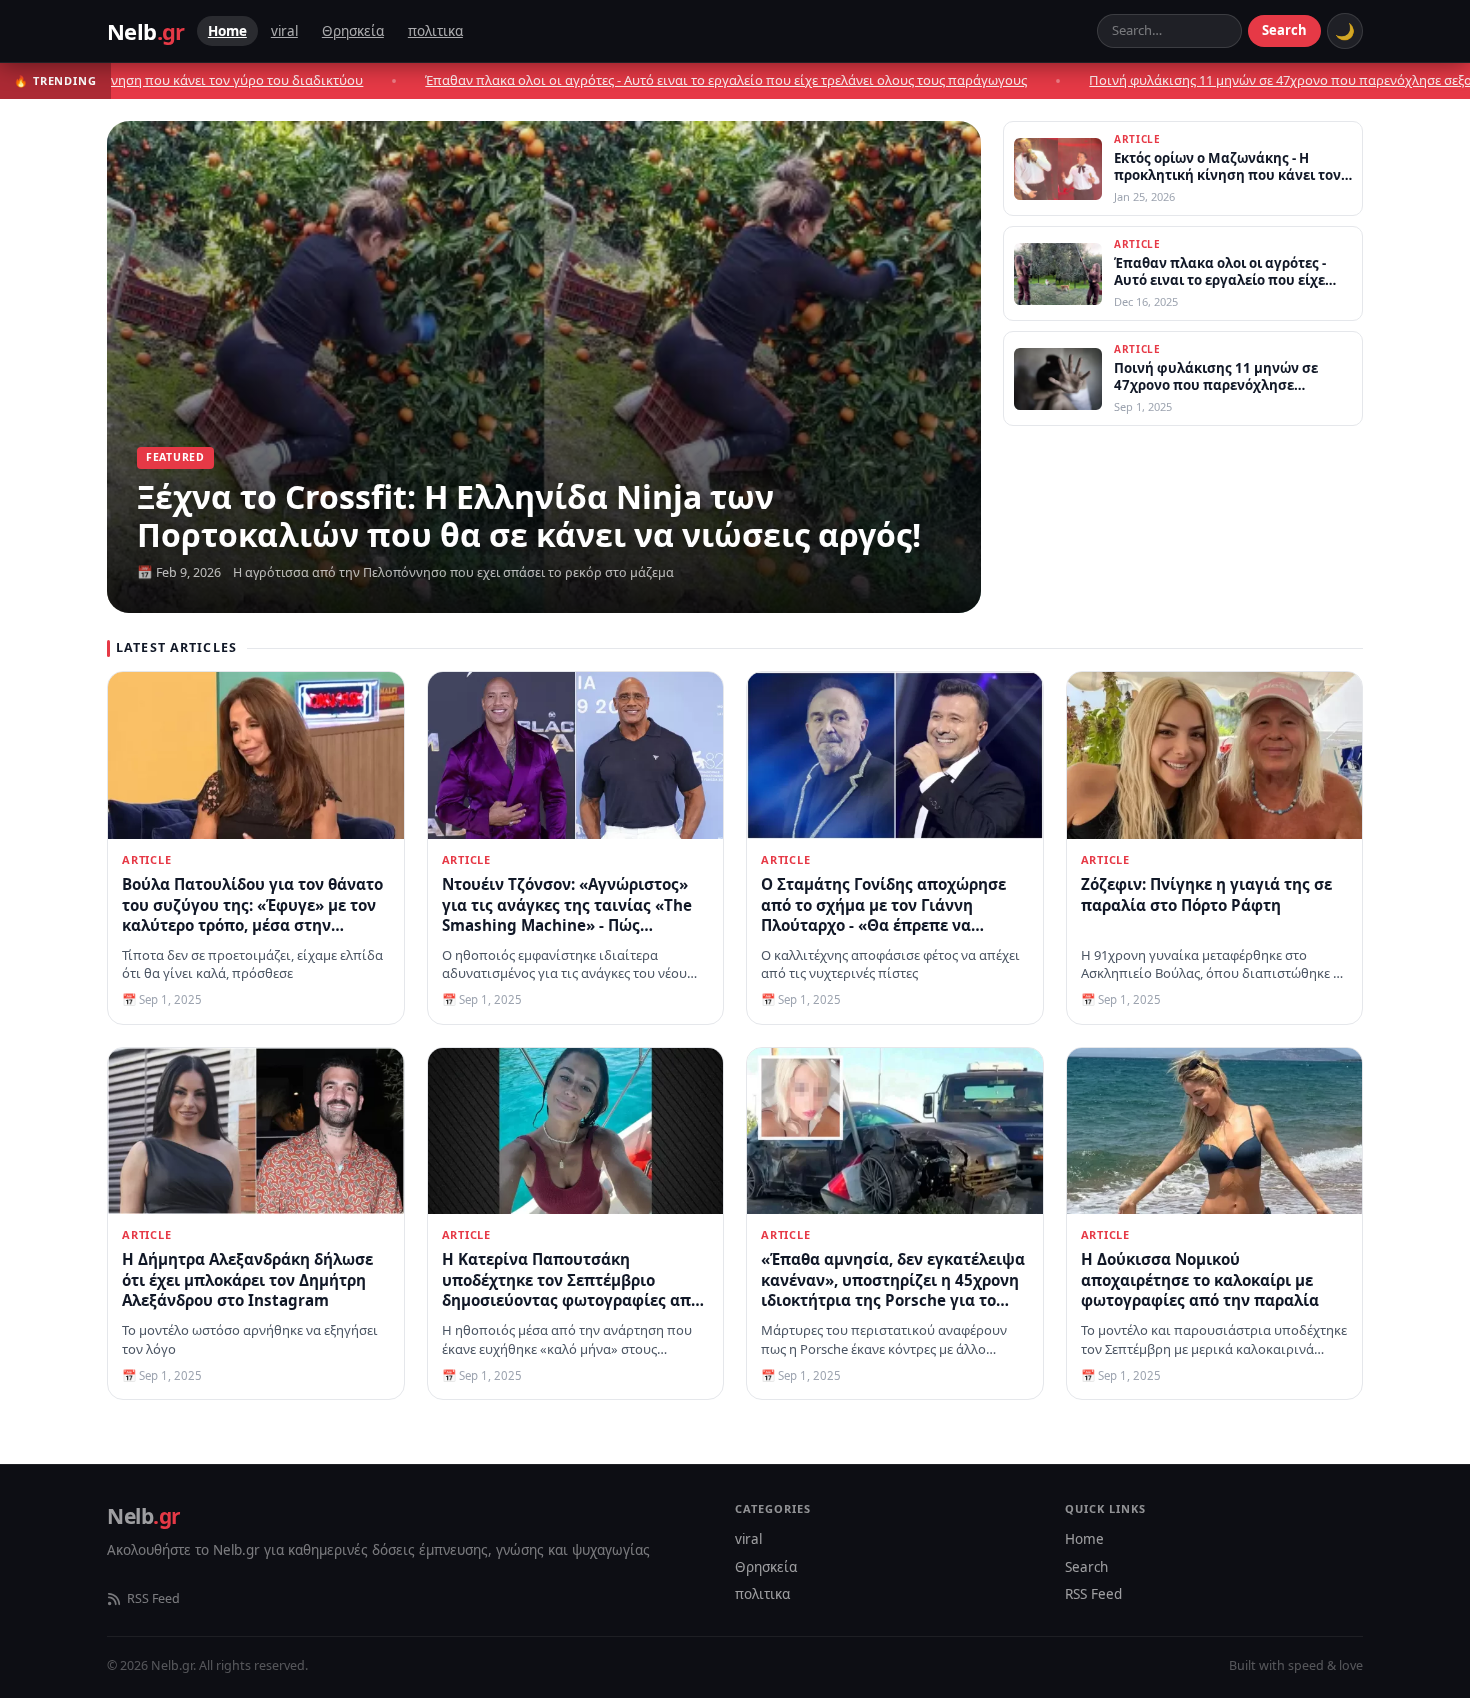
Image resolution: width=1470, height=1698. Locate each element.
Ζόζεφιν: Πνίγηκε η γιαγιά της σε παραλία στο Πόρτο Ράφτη (1206, 894)
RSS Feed (153, 1598)
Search (1284, 30)
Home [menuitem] (227, 31)
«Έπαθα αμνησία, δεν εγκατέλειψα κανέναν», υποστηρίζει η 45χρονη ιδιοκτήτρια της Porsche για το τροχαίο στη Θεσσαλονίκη (893, 1290)
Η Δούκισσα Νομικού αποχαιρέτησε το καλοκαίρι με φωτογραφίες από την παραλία (1200, 1279)
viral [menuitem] (284, 31)
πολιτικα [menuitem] (435, 31)
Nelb (146, 31)
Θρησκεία (766, 1567)
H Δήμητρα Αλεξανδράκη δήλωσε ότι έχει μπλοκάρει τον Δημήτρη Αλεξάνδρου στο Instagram (247, 1279)
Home (1084, 1539)
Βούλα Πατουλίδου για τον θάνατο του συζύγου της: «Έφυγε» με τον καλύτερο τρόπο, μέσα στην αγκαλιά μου (252, 915)
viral (748, 1539)
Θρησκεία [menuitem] (353, 31)
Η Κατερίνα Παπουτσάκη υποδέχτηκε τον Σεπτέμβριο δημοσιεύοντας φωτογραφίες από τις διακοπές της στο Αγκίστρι (571, 1290)
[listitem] (1183, 168)
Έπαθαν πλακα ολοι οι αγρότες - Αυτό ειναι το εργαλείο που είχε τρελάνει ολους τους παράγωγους (555, 80)
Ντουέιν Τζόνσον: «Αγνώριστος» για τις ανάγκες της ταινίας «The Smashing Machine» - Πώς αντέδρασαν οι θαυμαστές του (567, 915)
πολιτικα (762, 1594)
